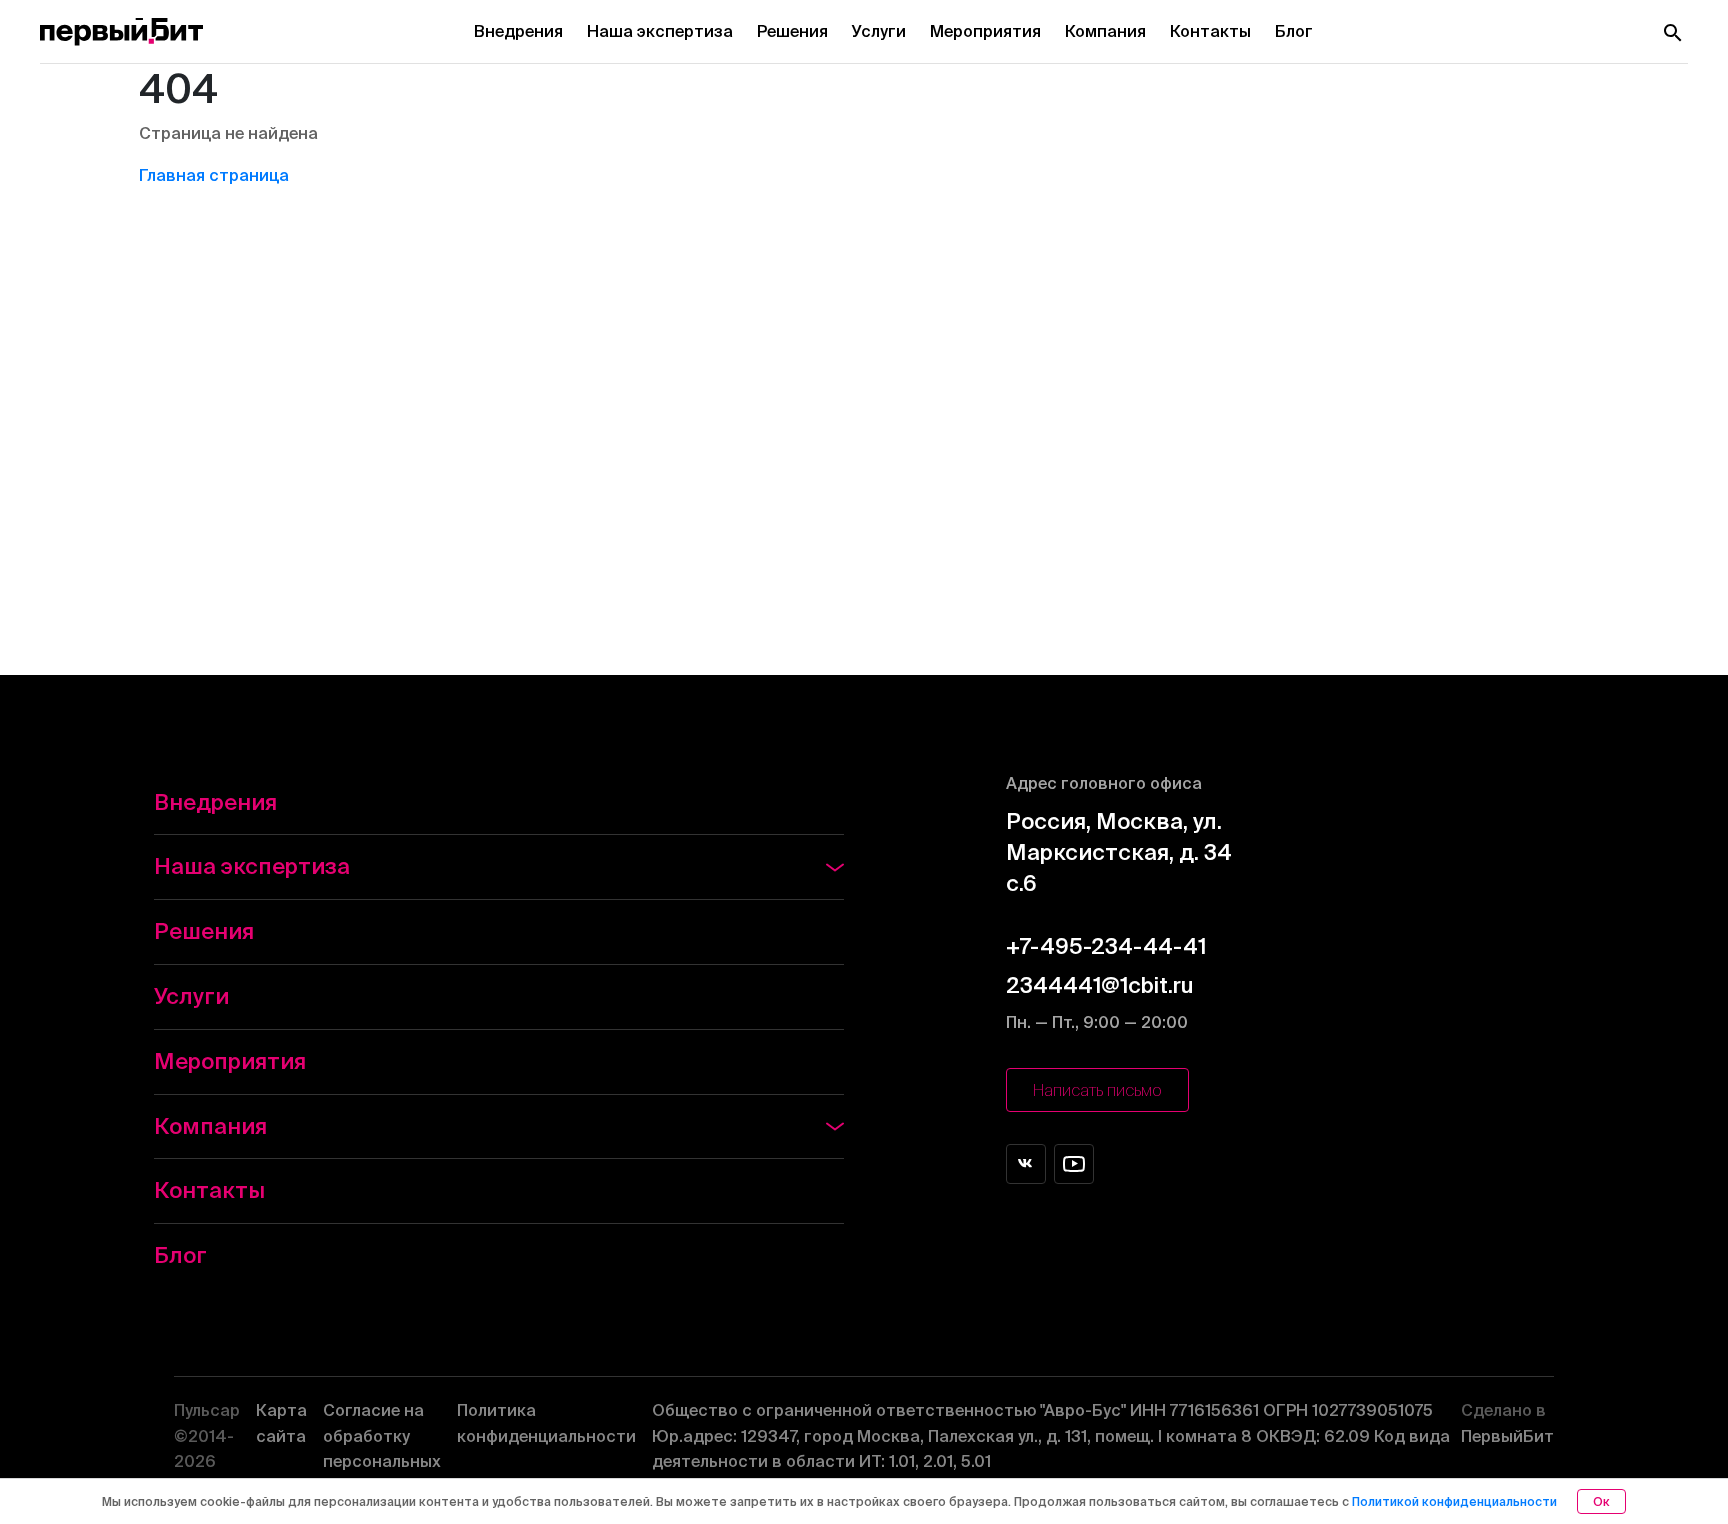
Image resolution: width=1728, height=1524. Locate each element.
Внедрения (518, 31)
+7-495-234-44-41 (1106, 945)
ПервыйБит (1507, 1423)
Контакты (1210, 31)
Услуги (879, 31)
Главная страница (214, 175)
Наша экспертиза (660, 31)
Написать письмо (1097, 1090)
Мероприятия (985, 31)
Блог (1294, 31)
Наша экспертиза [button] (252, 865)
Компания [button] (210, 1125)
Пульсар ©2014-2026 (207, 1435)
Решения (792, 31)
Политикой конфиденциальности (1454, 1501)
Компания (1105, 31)
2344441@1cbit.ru (1099, 984)
